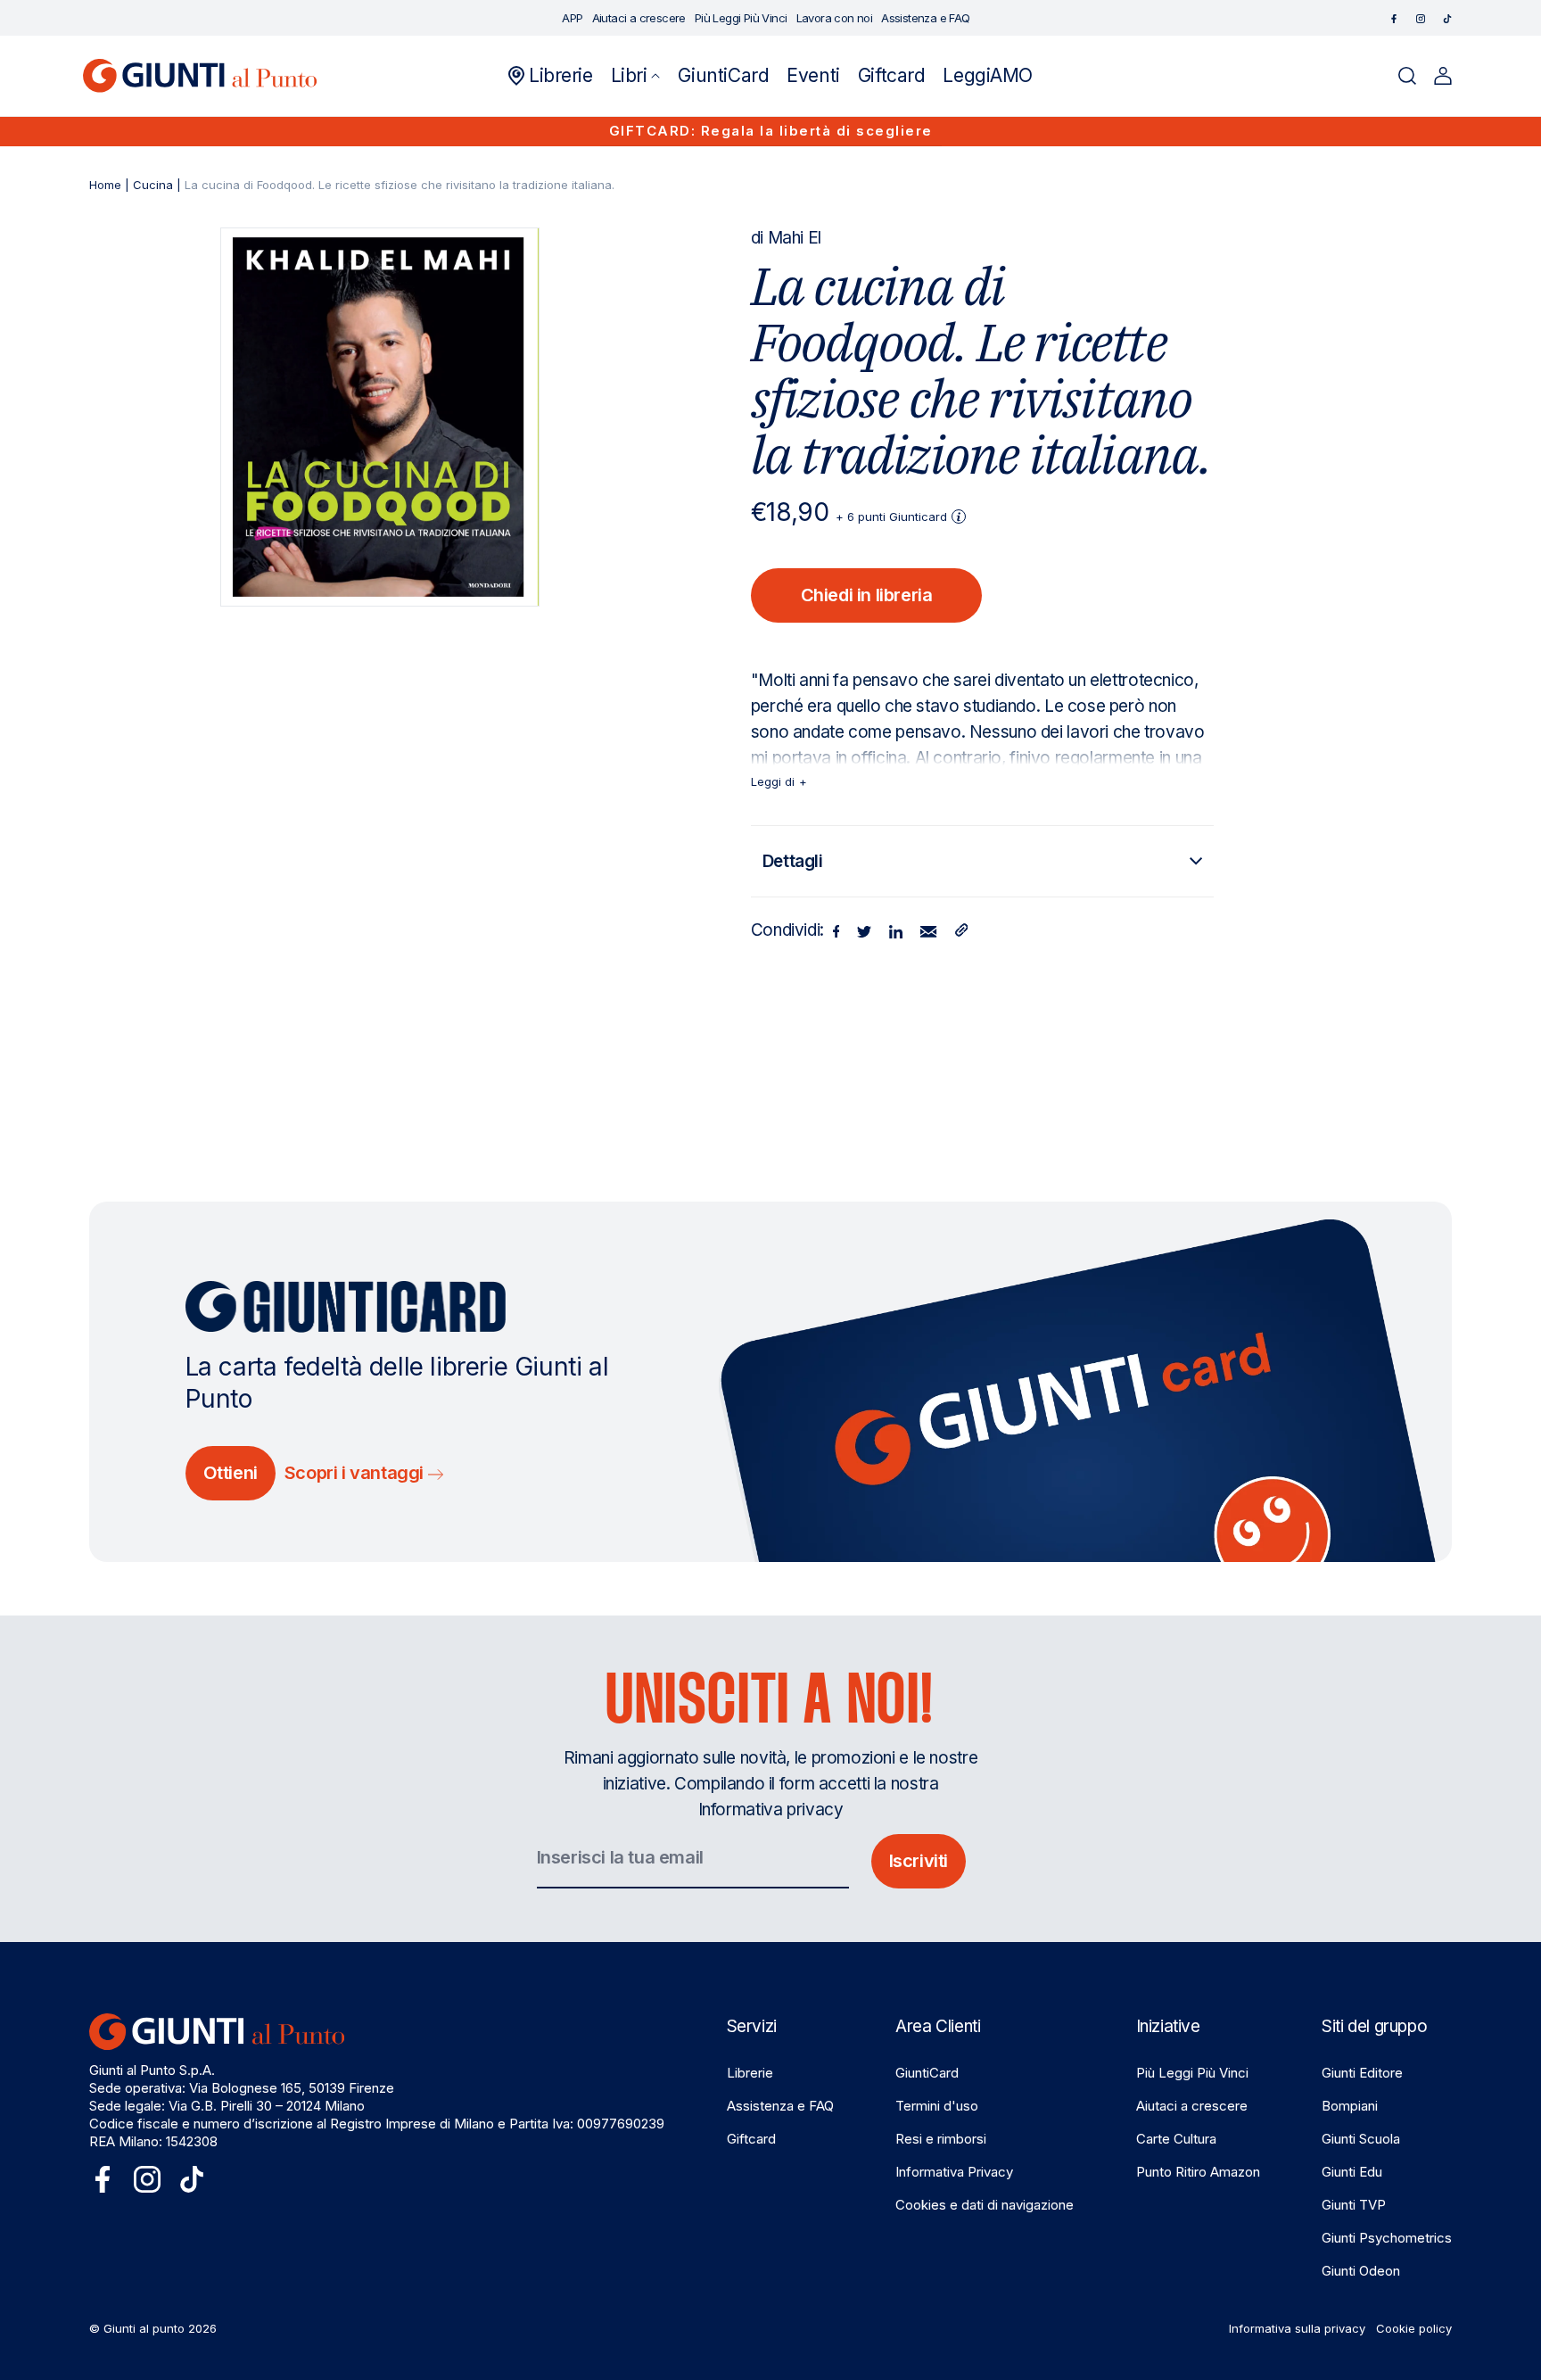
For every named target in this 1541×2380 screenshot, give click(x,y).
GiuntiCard (927, 2073)
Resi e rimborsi (941, 2139)
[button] (636, 76)
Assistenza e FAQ (780, 2106)
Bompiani (1350, 2106)
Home (105, 185)
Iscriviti (919, 1861)
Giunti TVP (1354, 2205)
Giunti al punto (144, 2328)
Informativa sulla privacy (1297, 2328)
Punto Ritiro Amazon (1198, 2172)
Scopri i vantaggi (356, 1473)
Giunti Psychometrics (1387, 2238)
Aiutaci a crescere (1192, 2106)
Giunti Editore (1362, 2073)
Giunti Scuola (1361, 2139)
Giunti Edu (1352, 2172)
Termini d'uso (937, 2106)
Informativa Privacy (954, 2172)
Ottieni (231, 1473)
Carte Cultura (1176, 2139)
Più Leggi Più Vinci (1192, 2073)
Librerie (750, 2073)
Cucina (153, 185)
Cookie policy (1414, 2328)
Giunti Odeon (1361, 2271)
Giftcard (751, 2139)
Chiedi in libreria (867, 595)
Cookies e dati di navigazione (985, 2205)
